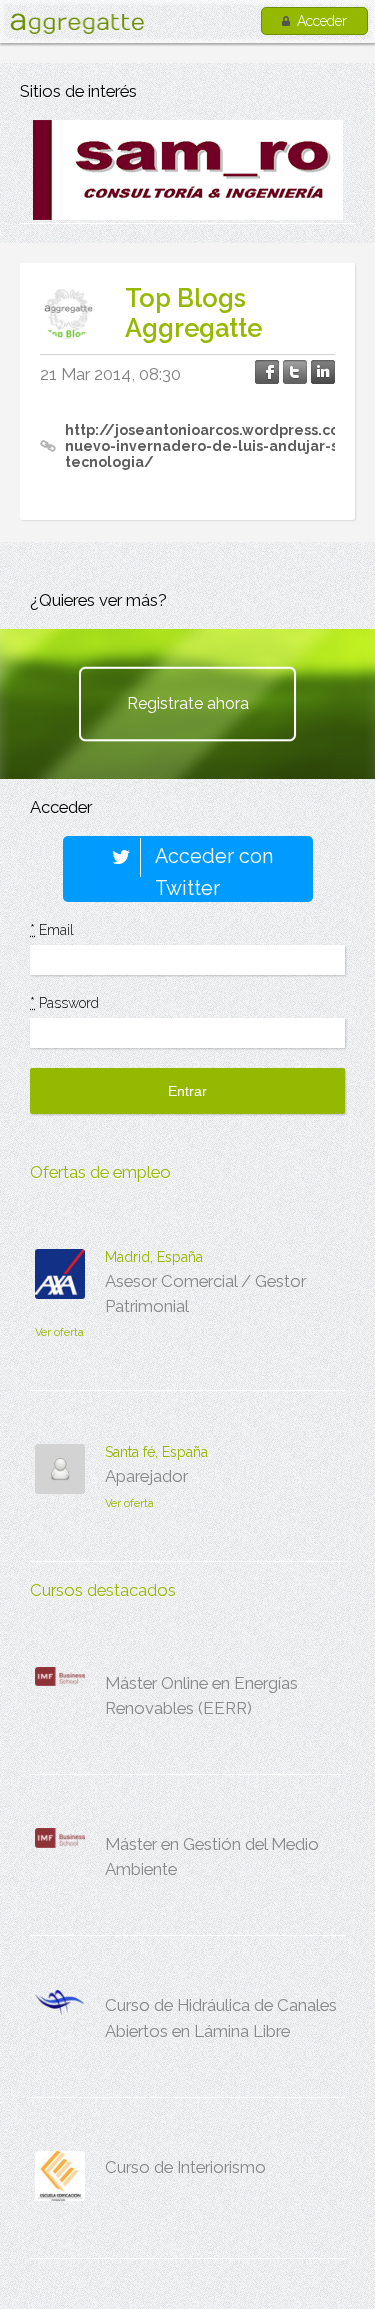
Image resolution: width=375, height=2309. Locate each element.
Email (52, 930)
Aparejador (146, 1476)
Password (64, 1003)
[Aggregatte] (77, 23)
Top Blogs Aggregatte (193, 313)
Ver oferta (59, 1332)
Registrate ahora (188, 703)
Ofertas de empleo (100, 1172)
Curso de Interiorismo (185, 2167)
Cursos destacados (103, 1590)
